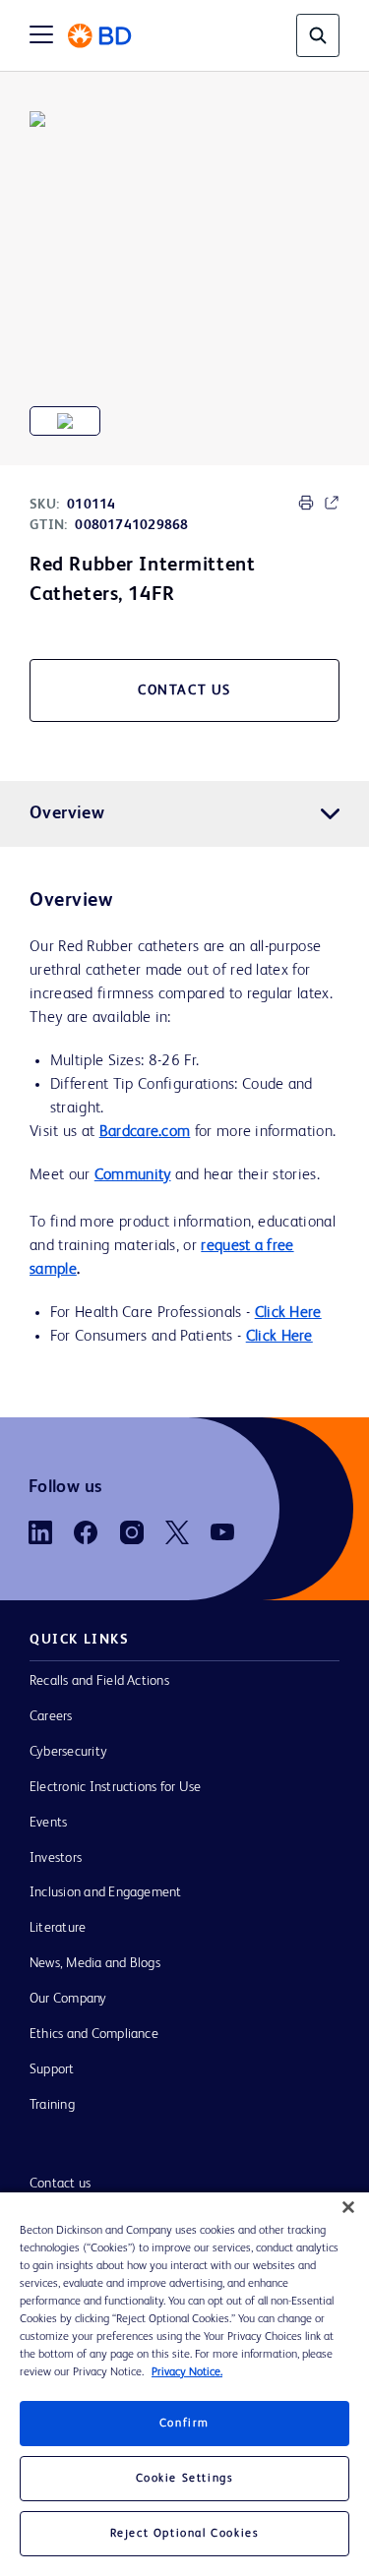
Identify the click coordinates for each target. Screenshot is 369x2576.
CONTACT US (184, 690)
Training (52, 2105)
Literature (58, 1928)
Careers (51, 1716)
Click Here (288, 1313)
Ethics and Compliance (94, 2034)
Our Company (68, 1999)
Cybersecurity (68, 1752)
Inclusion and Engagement (106, 1892)
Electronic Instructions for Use (115, 1787)
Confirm (184, 2424)
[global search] (318, 35)
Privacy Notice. (187, 2372)
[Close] (348, 2207)
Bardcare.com (145, 1132)
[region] (184, 2384)
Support (52, 2069)
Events (48, 1823)
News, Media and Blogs (95, 1963)
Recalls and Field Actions (99, 1681)
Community (133, 1175)
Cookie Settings (185, 2479)
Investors (56, 1858)
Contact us (60, 2184)
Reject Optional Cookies (185, 2534)
